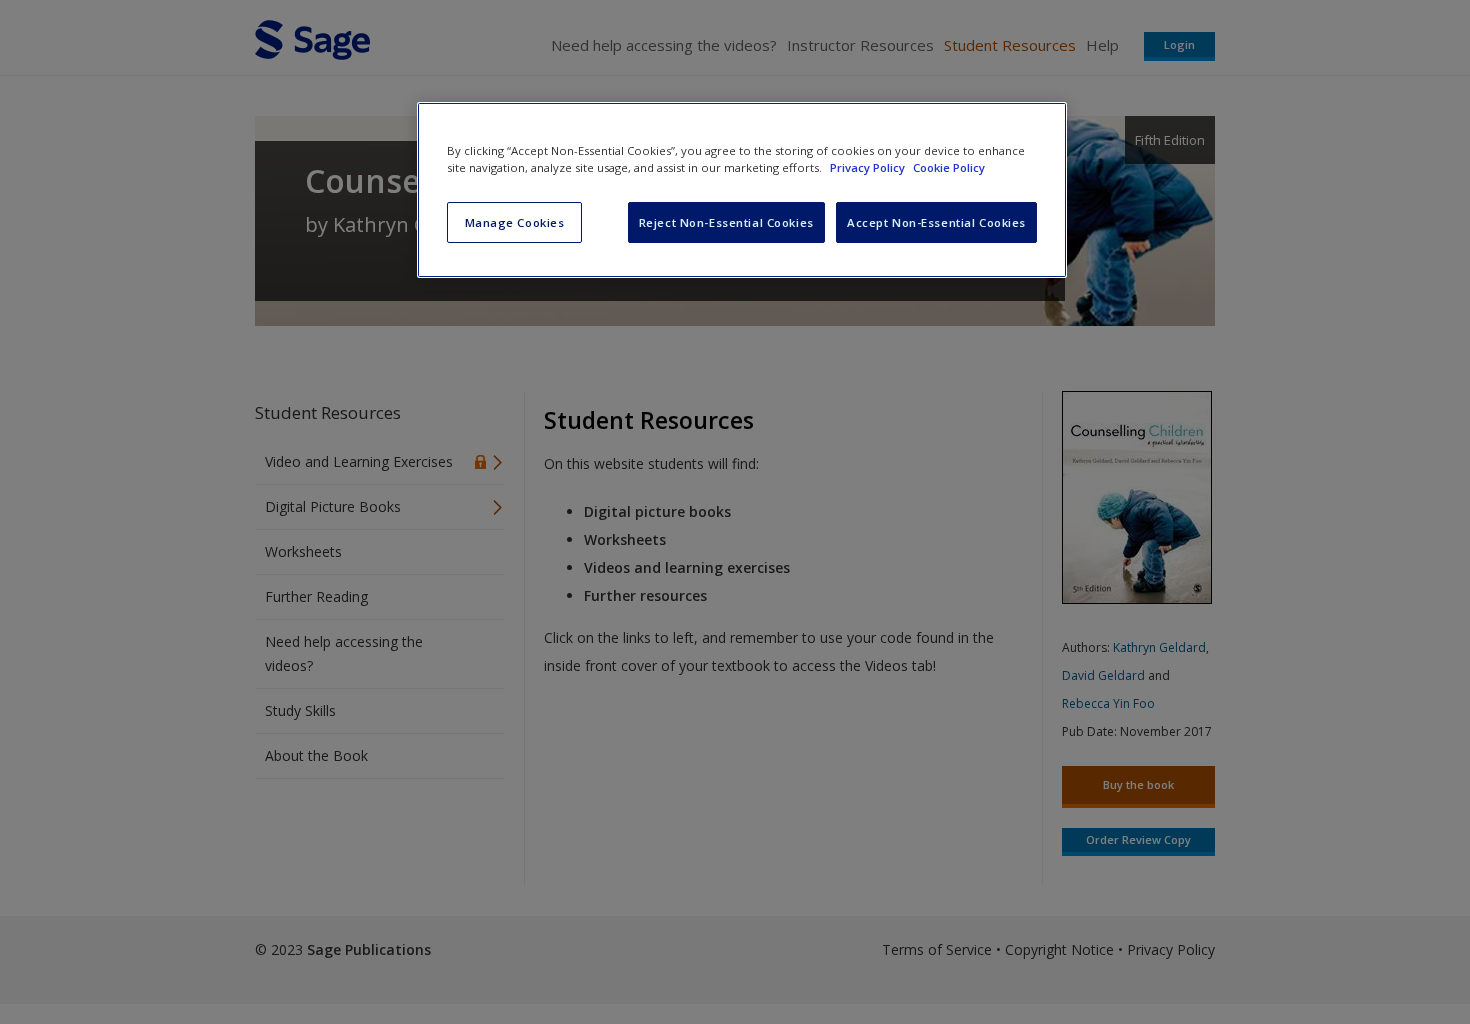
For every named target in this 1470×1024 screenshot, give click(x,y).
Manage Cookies (515, 222)
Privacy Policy (869, 167)
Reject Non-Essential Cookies (726, 222)
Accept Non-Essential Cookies (936, 222)
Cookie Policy (949, 167)
